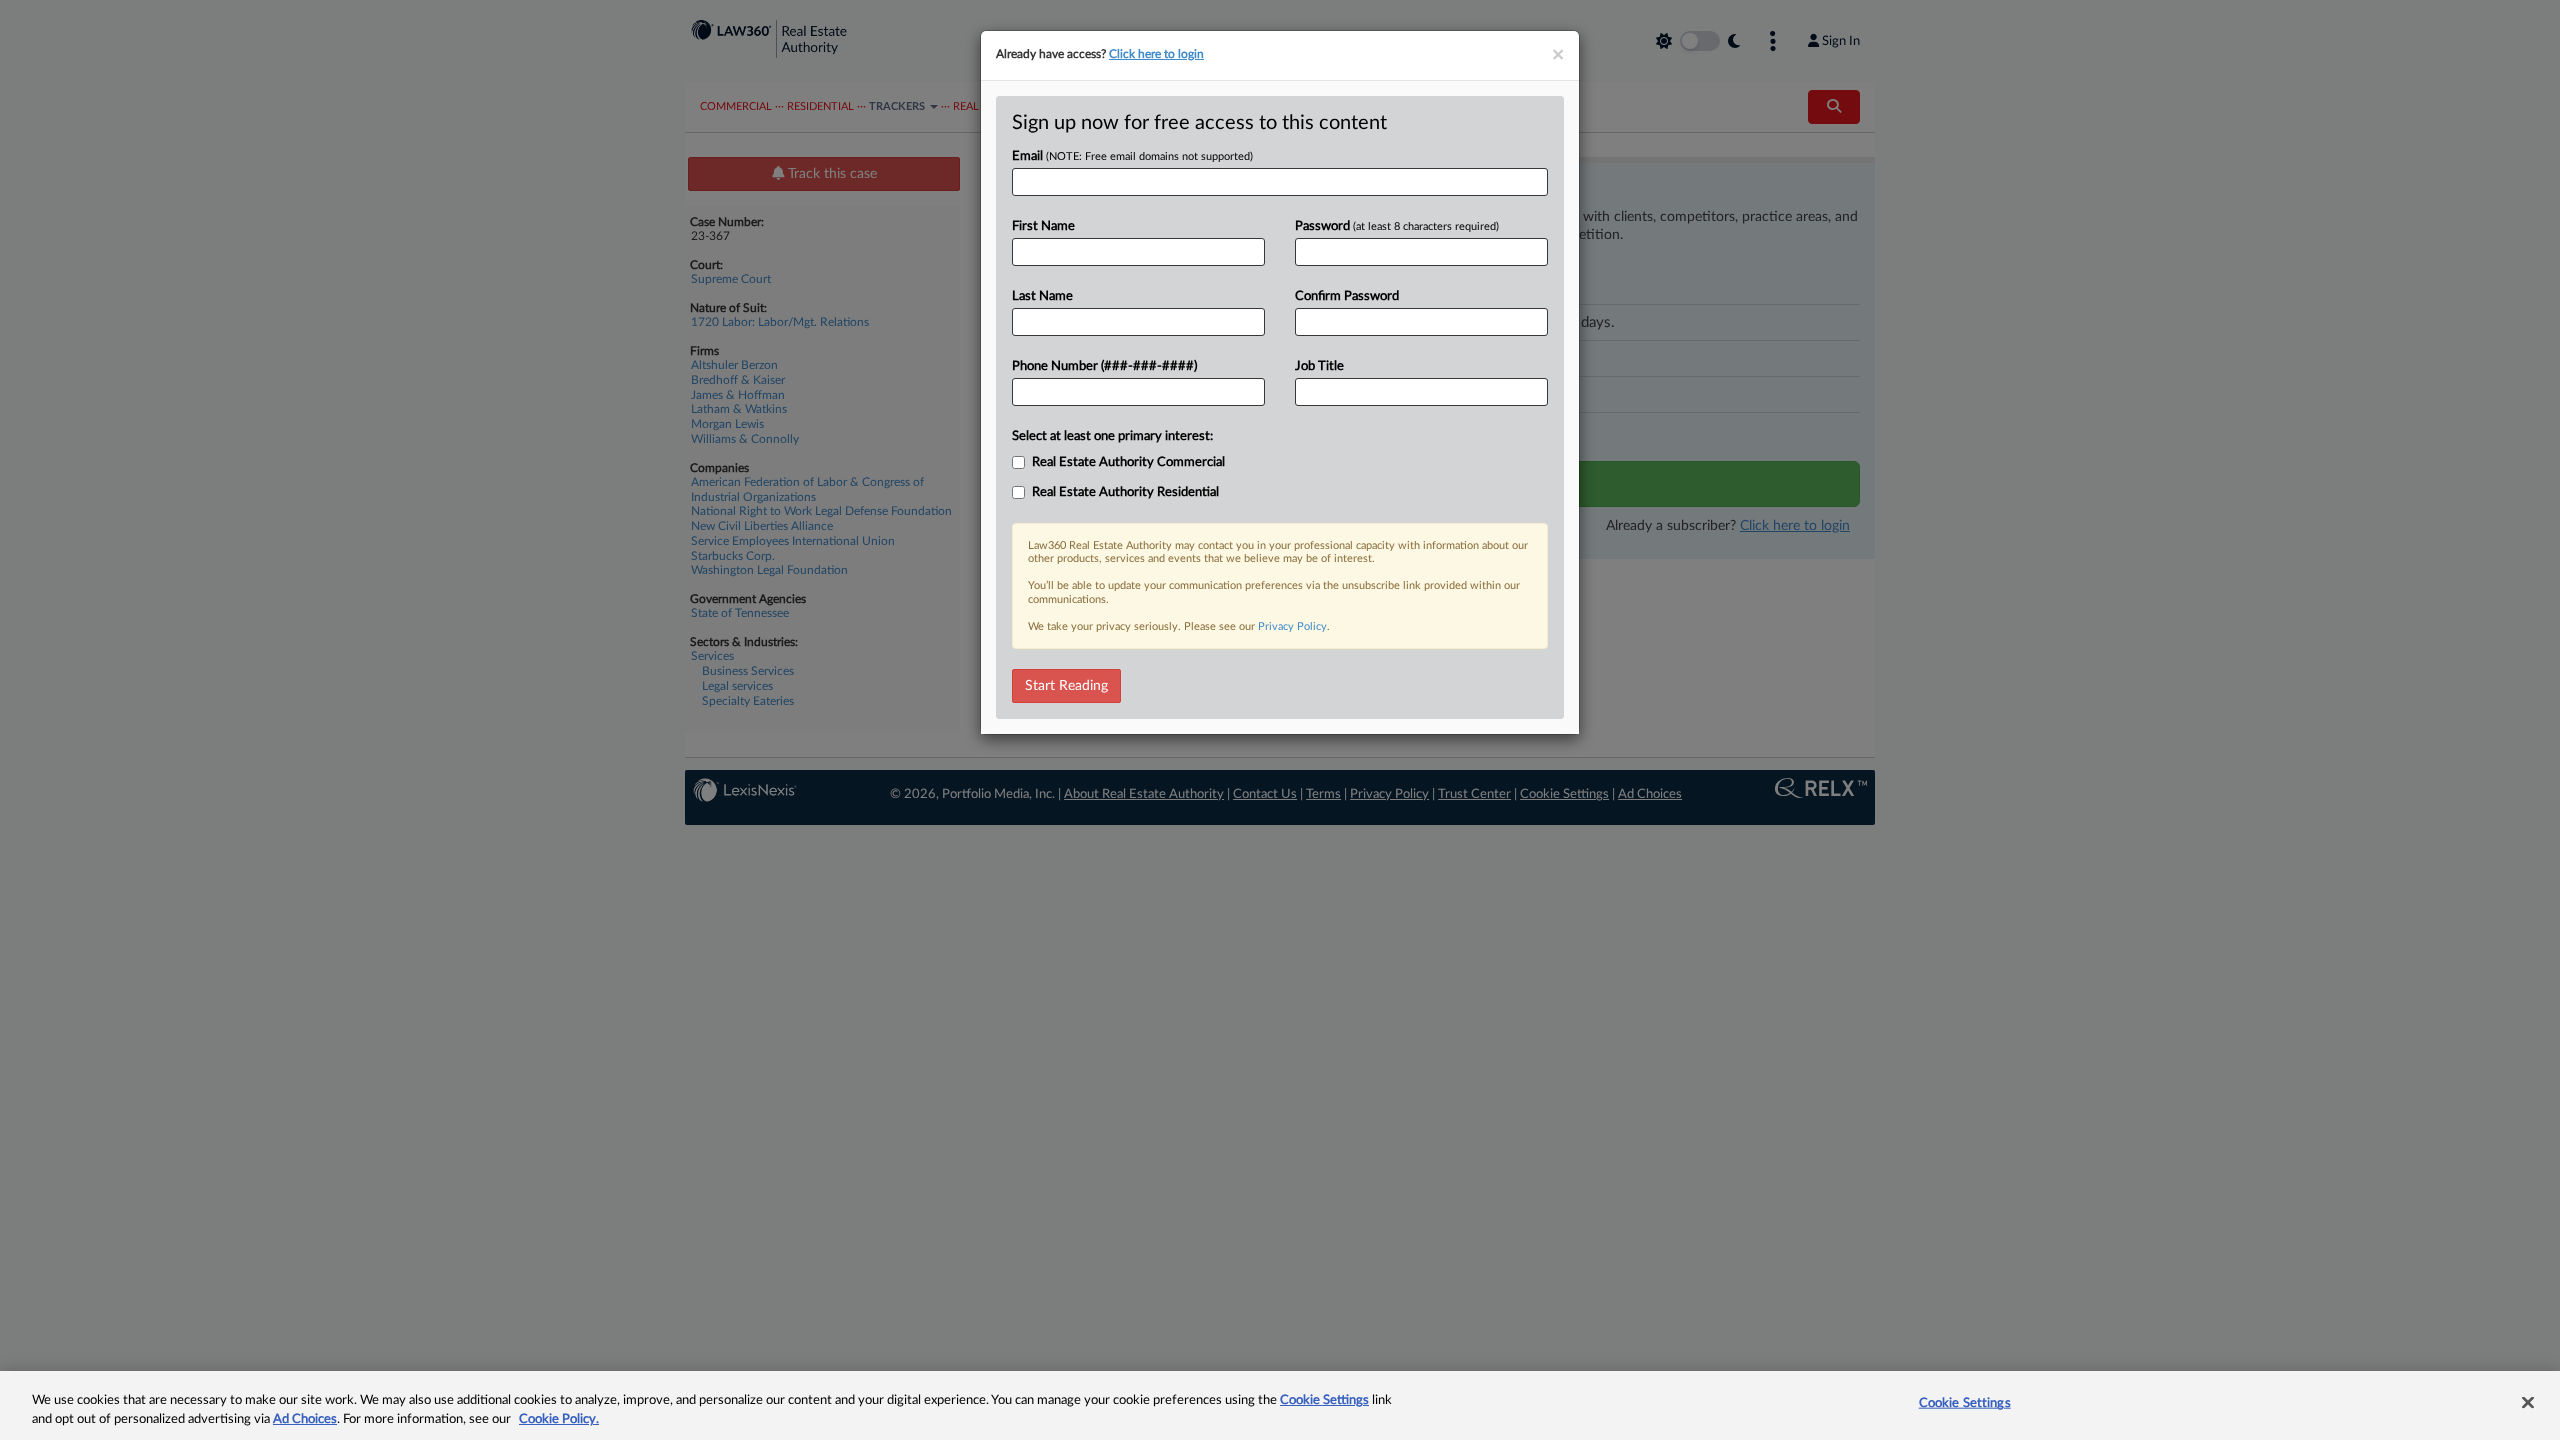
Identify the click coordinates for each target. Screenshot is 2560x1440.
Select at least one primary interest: (1112, 436)
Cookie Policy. (559, 1419)
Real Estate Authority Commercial (1128, 462)
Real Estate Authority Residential (1125, 492)
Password (1397, 226)
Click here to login (1156, 54)
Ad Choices (305, 1419)
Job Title (1319, 366)
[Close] (2528, 1403)
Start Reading (1066, 686)
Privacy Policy (1292, 626)
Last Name (1042, 296)
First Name (1043, 226)
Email (1132, 156)
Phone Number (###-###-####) (1104, 366)
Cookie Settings (1324, 1400)
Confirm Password (1347, 296)
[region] (1280, 1405)
